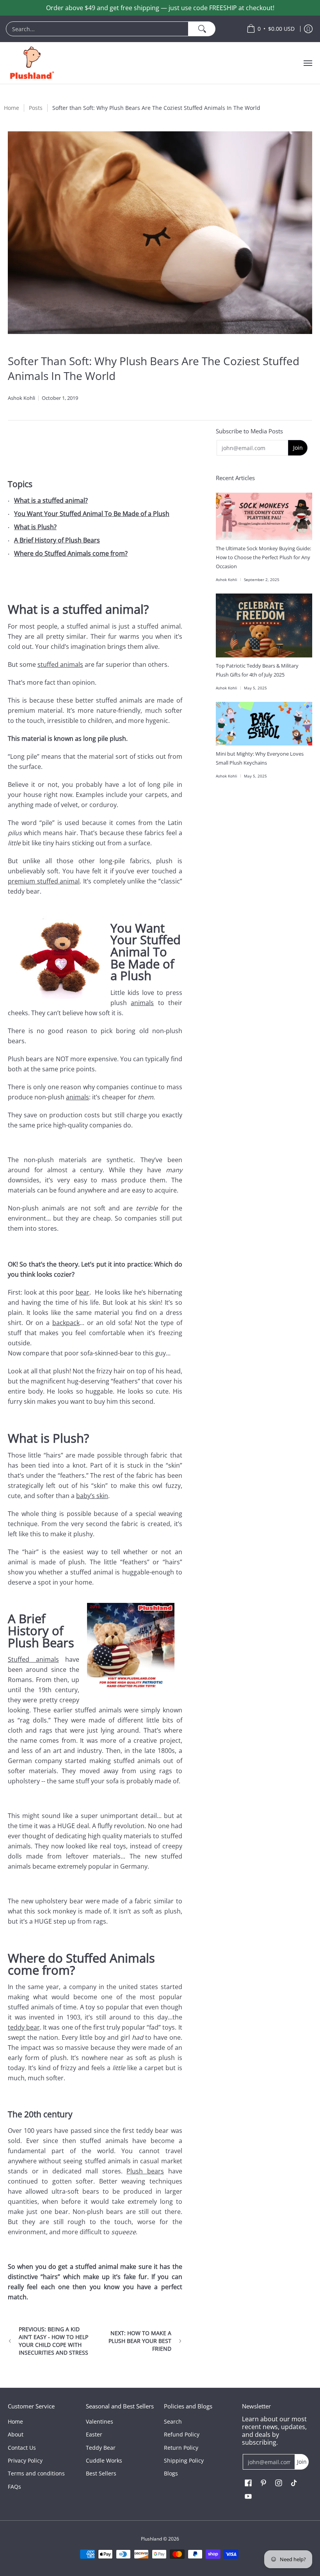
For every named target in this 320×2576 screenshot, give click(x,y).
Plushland (151, 2539)
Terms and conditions (36, 2473)
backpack (66, 1323)
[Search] (202, 29)
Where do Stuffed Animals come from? (71, 553)
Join (298, 448)
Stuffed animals (33, 1659)
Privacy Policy (25, 2460)
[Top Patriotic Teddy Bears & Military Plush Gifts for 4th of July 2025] (264, 625)
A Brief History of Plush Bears (57, 540)
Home (12, 108)
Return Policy (181, 2448)
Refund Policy (182, 2434)
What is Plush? (35, 527)
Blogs (171, 2473)
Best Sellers (101, 2473)
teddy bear (24, 2027)
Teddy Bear (101, 2448)
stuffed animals (60, 664)
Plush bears (145, 2171)
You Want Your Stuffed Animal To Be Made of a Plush (92, 514)
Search (173, 2421)
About (16, 2434)
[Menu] (308, 63)
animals (142, 1003)
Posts (36, 108)
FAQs (14, 2487)
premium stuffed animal (44, 881)
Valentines (100, 2421)
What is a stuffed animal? (51, 500)
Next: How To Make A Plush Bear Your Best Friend (140, 2341)
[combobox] (97, 29)
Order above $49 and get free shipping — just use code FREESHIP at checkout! (160, 8)
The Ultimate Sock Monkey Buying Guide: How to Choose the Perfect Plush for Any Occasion (263, 557)
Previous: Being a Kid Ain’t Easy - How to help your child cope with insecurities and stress (53, 2341)
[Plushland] (31, 63)
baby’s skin (92, 1496)
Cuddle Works (104, 2460)
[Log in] (308, 29)
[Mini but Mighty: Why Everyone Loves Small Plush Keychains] (264, 724)
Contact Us (22, 2448)
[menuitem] (122, 29)
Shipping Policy (184, 2460)
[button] (248, 2483)
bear (83, 1292)
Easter (94, 2434)
